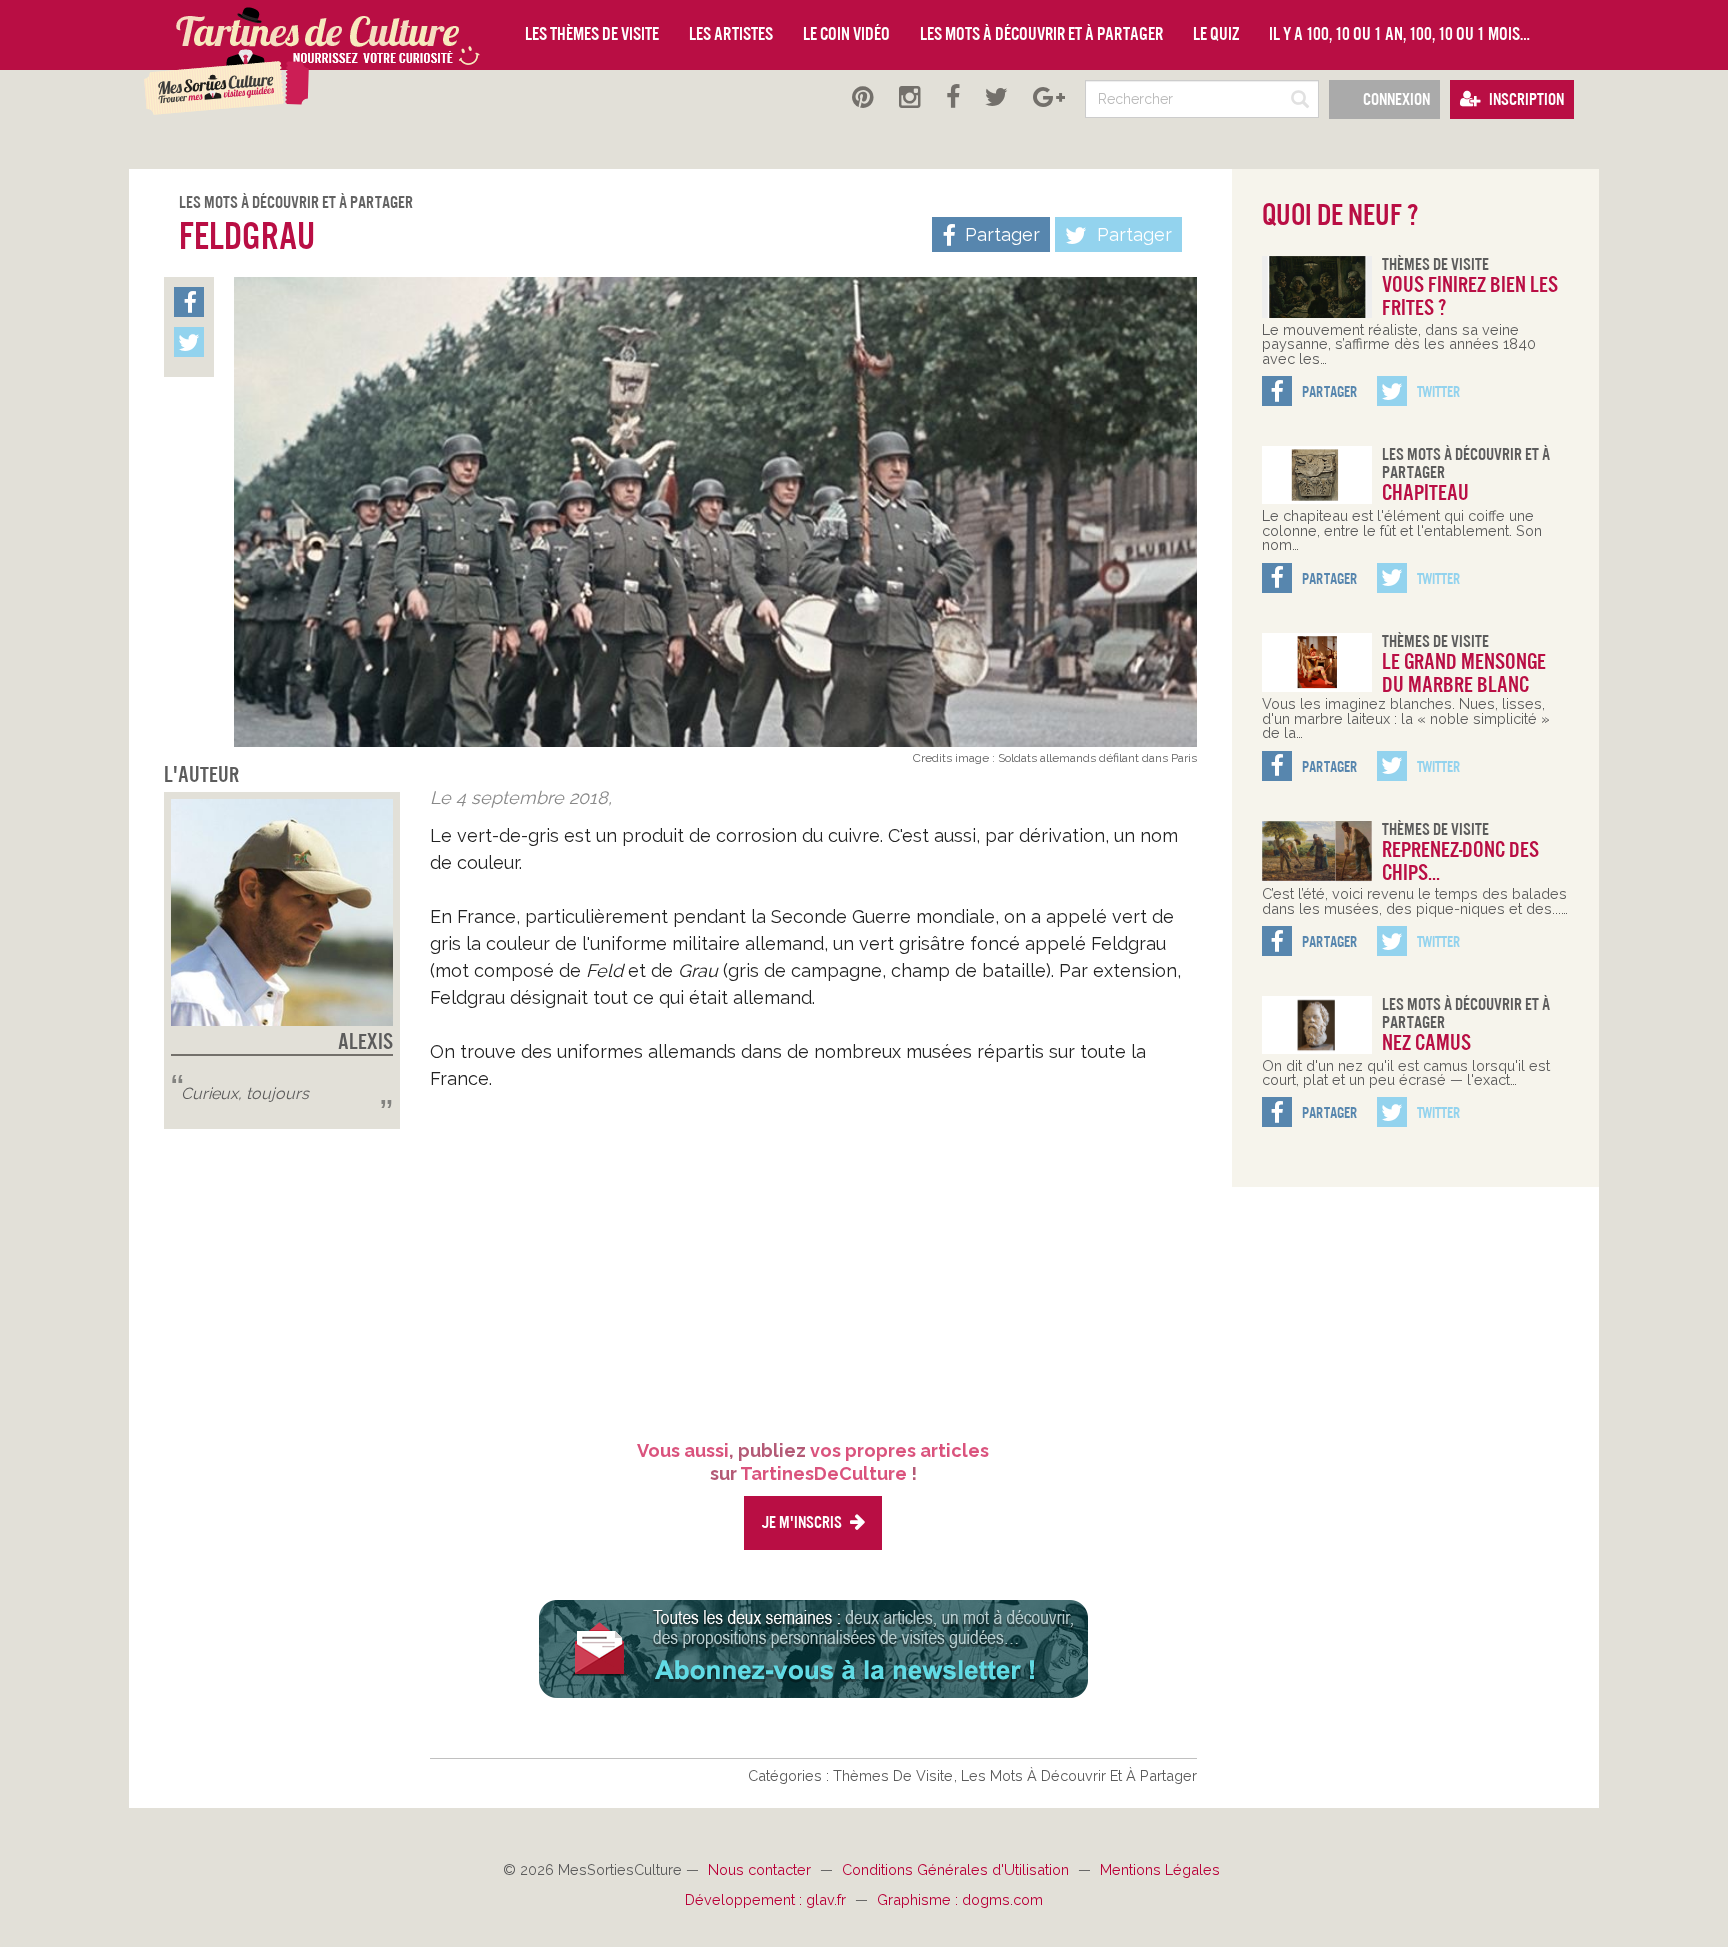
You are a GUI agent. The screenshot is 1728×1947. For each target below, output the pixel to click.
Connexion (1395, 99)
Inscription (1525, 99)
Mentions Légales (1160, 1869)
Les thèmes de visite (592, 34)
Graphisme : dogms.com (960, 1899)
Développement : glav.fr (767, 1899)
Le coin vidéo (846, 34)
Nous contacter (761, 1869)
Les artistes (731, 34)
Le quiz (1216, 34)
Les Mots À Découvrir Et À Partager (296, 202)
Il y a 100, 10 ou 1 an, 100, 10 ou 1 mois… (1399, 34)
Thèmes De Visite (895, 1775)
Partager (1132, 234)
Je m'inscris (803, 1522)
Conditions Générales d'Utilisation (957, 1869)
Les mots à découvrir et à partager (1041, 34)
